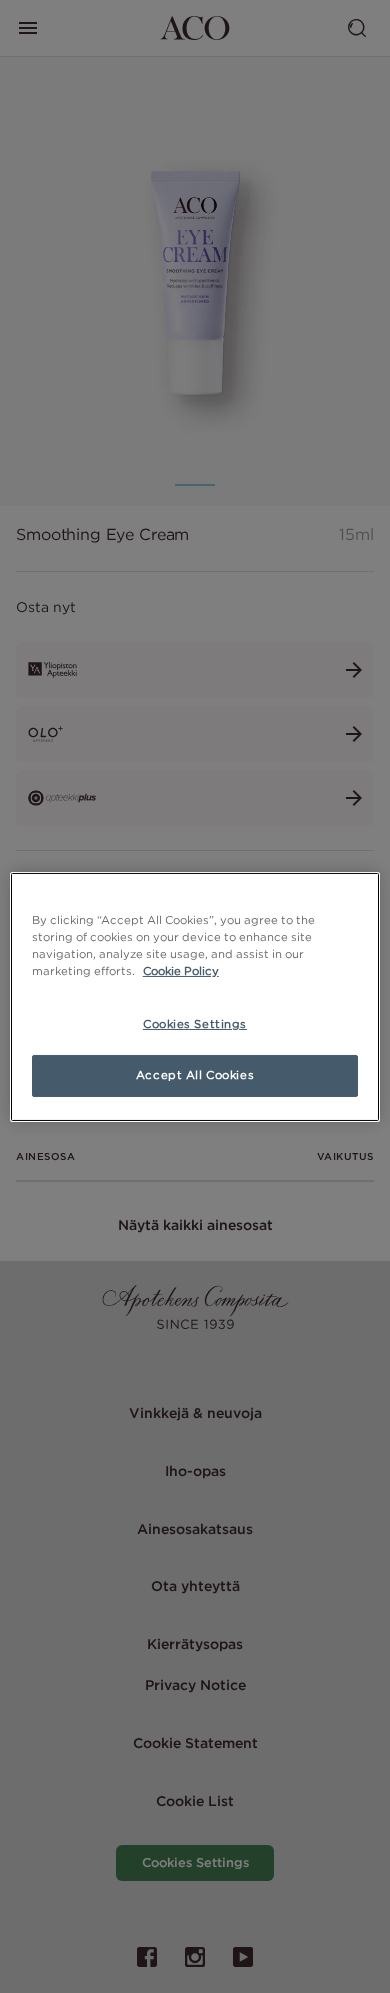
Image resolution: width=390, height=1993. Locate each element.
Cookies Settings (195, 1024)
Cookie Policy (181, 971)
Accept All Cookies (195, 1075)
